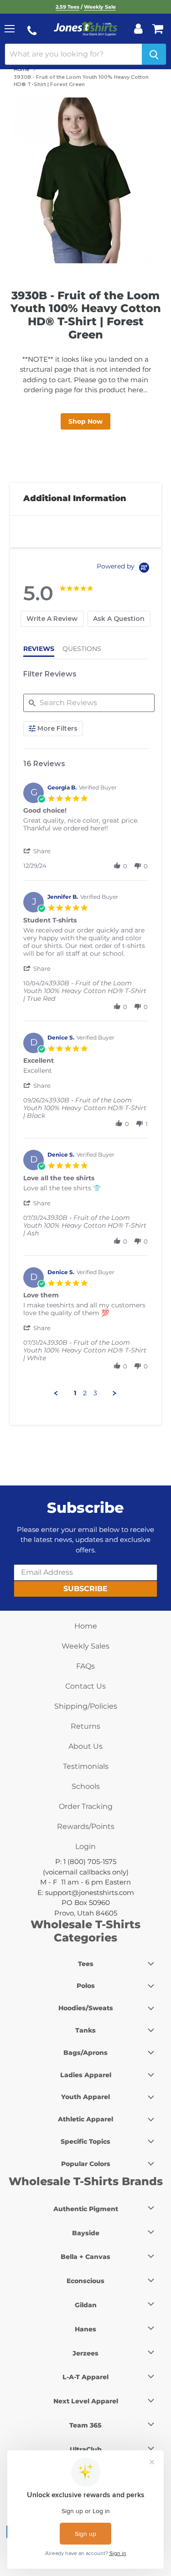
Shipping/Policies (86, 1706)
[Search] (154, 54)
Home (21, 69)
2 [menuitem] (85, 1393)
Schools (86, 1786)
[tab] (52, 619)
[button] (38, 851)
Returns (85, 1726)
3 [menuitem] (95, 1393)
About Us (85, 1746)
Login (85, 1846)
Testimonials (86, 1766)
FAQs (85, 1666)
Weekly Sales (85, 1646)
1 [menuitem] (75, 1393)
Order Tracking (86, 1806)
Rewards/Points (86, 1826)
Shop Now (85, 421)
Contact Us (85, 1686)
